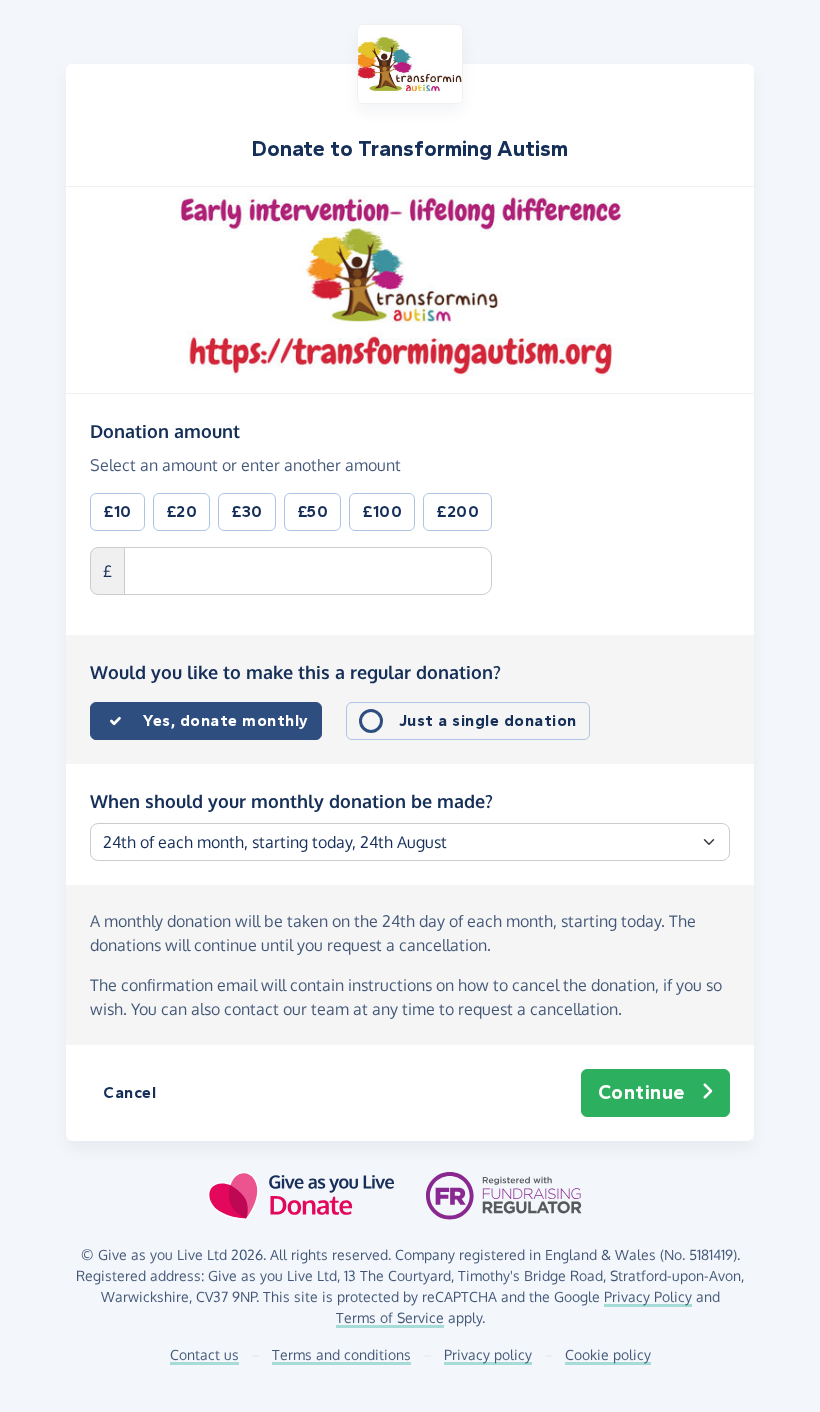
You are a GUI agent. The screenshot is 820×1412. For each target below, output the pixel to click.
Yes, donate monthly (226, 720)
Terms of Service (390, 1317)
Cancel (129, 1092)
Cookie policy (608, 1354)
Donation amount (165, 430)
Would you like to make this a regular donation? (295, 672)
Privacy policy (488, 1354)
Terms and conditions (341, 1354)
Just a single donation (488, 720)
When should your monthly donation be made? (291, 801)
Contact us (204, 1354)
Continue (641, 1092)
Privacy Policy (648, 1296)
